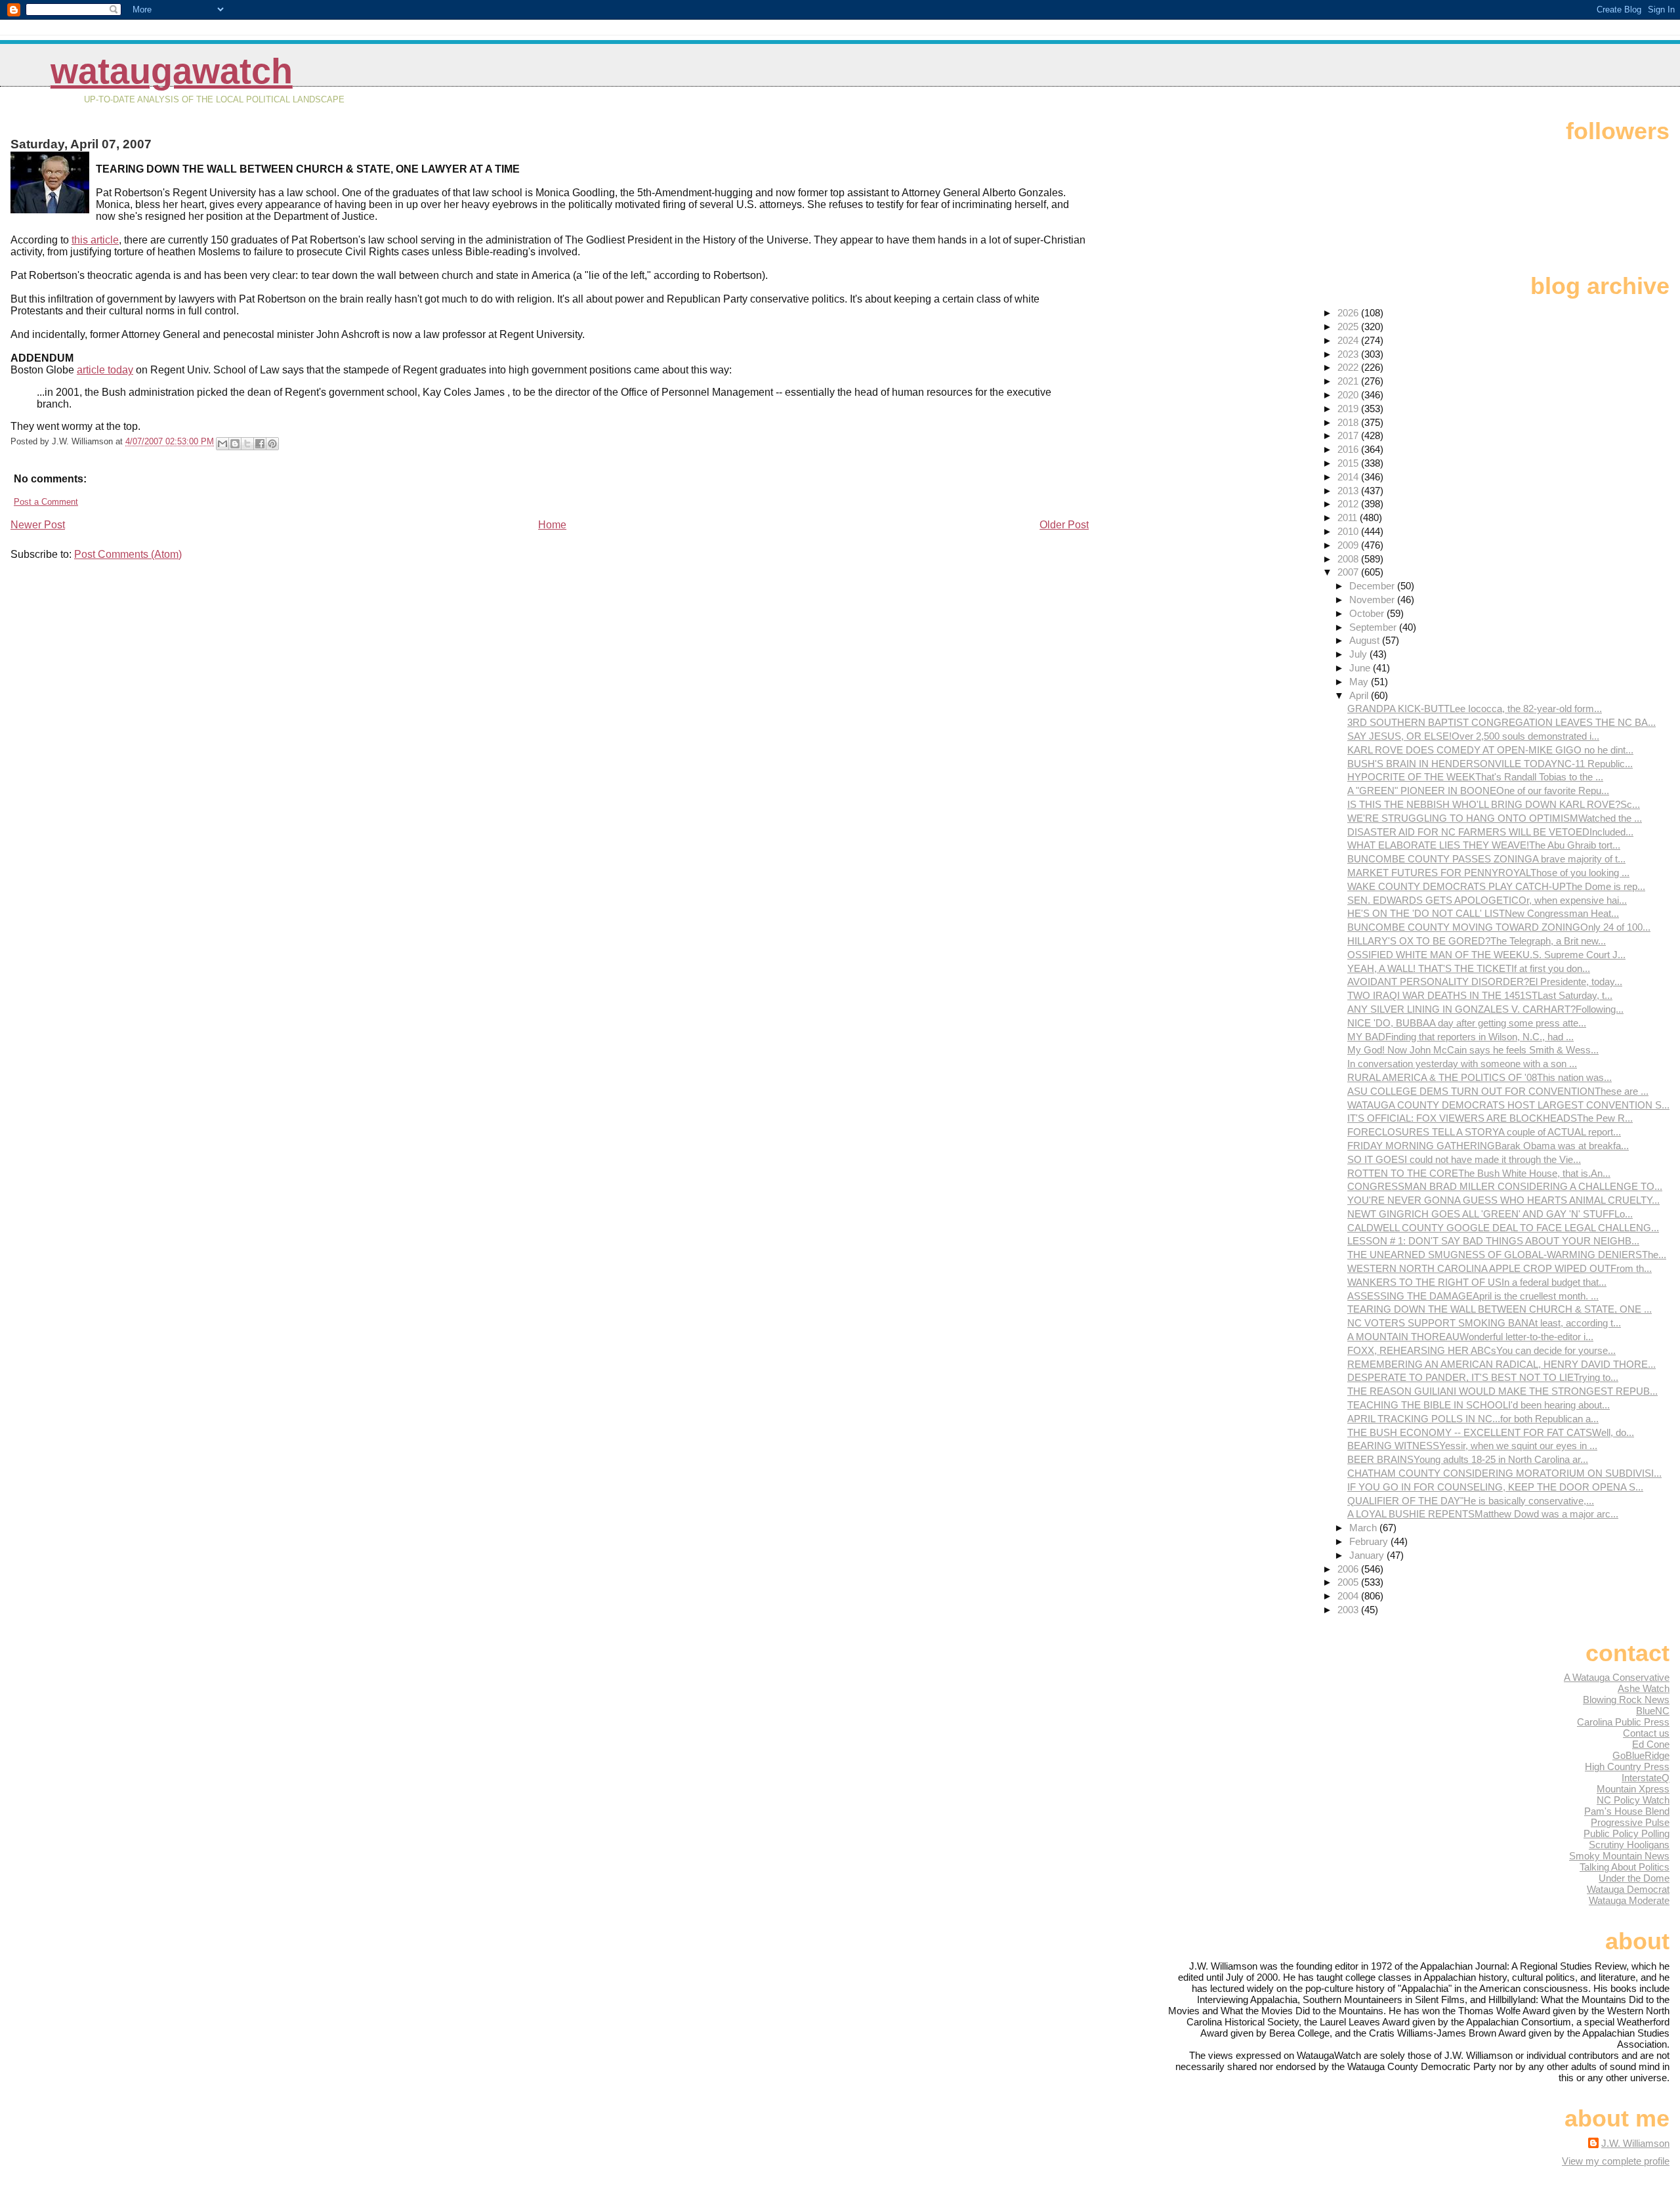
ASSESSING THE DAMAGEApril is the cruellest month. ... (1473, 1296)
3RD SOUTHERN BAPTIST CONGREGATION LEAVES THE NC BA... (1501, 722)
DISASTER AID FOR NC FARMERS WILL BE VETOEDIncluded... (1490, 832)
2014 (1349, 477)
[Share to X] (247, 444)
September (1374, 627)
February (1370, 1541)
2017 (1349, 435)
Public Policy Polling (1627, 1833)
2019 (1349, 409)
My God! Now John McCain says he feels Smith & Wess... (1473, 1050)
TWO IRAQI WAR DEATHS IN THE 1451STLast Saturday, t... (1480, 995)
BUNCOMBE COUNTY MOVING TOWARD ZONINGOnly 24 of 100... (1499, 927)
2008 (1349, 559)
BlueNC (1653, 1711)
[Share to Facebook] (260, 444)
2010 (1349, 531)
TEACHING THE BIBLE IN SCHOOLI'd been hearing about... (1479, 1405)
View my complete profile (1616, 2161)
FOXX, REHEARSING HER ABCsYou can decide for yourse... (1481, 1350)
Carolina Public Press (1623, 1722)
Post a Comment (46, 502)
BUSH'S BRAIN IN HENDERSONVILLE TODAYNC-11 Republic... (1490, 764)
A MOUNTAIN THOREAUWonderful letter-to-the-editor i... (1470, 1337)
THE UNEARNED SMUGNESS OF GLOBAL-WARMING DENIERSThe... (1507, 1255)
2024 (1349, 340)
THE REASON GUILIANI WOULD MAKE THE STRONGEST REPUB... (1502, 1391)
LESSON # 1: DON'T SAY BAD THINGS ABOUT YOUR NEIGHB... (1493, 1241)
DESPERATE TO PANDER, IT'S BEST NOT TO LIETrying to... (1483, 1377)
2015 (1349, 463)
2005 (1349, 1582)
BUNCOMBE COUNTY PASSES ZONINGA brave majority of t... (1486, 859)
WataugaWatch (172, 71)
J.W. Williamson (1635, 2143)
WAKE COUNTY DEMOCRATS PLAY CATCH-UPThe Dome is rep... (1496, 886)
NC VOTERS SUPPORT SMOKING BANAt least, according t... (1484, 1323)
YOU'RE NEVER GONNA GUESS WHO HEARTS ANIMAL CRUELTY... (1503, 1200)
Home (552, 525)
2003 (1349, 1610)
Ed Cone (1651, 1744)
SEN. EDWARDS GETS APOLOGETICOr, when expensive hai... (1487, 900)
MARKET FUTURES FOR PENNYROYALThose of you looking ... (1488, 873)
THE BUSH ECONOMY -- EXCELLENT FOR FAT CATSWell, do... (1491, 1432)
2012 (1349, 504)
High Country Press (1627, 1766)
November (1373, 600)
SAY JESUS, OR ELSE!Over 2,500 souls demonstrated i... (1473, 736)
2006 (1349, 1569)
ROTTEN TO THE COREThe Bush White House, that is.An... (1479, 1173)
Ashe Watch (1644, 1688)
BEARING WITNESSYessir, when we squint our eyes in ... (1472, 1446)
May (1360, 682)
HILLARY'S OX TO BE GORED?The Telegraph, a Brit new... (1477, 941)
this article (95, 240)
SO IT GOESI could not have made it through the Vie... (1464, 1159)
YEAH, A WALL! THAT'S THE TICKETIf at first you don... (1469, 968)
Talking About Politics (1625, 1867)
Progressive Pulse (1630, 1822)
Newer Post (38, 525)
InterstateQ (1646, 1778)
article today (105, 370)
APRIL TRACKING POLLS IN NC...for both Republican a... (1473, 1419)
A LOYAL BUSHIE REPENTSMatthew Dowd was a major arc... (1483, 1514)
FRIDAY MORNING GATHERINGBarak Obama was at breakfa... (1488, 1146)
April (1360, 695)
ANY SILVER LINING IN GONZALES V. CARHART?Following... (1485, 1009)
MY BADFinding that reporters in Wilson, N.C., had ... (1460, 1037)
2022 (1349, 367)
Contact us (1646, 1733)
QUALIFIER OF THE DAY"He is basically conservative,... (1471, 1501)
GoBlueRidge (1641, 1755)
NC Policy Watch (1633, 1800)
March (1364, 1528)
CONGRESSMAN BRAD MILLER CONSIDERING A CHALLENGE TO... (1505, 1186)
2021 (1349, 381)
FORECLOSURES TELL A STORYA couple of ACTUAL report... (1484, 1132)
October (1368, 613)
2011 (1349, 518)
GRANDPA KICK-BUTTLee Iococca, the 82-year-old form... (1475, 709)
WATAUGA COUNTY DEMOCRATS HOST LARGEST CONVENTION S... (1508, 1105)
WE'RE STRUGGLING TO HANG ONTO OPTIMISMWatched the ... (1495, 818)
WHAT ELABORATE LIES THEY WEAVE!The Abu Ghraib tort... (1484, 845)
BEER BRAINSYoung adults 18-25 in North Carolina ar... (1468, 1459)
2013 (1349, 491)
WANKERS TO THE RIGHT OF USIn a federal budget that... (1477, 1282)
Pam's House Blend (1627, 1811)
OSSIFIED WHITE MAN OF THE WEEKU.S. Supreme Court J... (1486, 955)
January (1368, 1555)
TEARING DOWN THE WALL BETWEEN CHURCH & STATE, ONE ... (1500, 1309)
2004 (1349, 1596)
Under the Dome (1634, 1878)
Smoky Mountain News (1619, 1856)
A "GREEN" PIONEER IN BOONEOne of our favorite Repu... (1478, 791)
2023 (1349, 354)
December (1373, 586)
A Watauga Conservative (1617, 1677)
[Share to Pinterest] (272, 444)
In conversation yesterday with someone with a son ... (1462, 1064)
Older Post (1064, 525)
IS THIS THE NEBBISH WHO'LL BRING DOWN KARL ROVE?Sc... (1494, 804)
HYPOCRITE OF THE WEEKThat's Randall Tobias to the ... (1475, 777)
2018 (1349, 422)
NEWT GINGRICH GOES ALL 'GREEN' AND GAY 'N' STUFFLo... (1490, 1214)
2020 (1349, 395)
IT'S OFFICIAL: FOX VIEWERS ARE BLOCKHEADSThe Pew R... (1490, 1118)
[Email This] (222, 444)
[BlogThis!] (235, 444)
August (1366, 640)
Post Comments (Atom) (128, 554)
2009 (1349, 545)
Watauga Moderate (1629, 1900)
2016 (1349, 449)
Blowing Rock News (1626, 1700)
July (1359, 654)
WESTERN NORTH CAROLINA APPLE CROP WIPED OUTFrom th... (1500, 1268)
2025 (1349, 327)
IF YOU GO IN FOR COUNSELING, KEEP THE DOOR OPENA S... (1495, 1487)
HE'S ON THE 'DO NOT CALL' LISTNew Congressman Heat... (1483, 913)
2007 (1349, 572)
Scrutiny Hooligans (1629, 1845)
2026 (1349, 313)
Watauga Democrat (1628, 1889)
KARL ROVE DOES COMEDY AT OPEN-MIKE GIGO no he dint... (1490, 750)
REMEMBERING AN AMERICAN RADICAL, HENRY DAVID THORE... (1501, 1364)
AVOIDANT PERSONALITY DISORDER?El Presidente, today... (1485, 982)
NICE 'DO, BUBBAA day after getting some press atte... (1467, 1023)
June (1361, 668)
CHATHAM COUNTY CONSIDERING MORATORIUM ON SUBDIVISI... (1504, 1473)
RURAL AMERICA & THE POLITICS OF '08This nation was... (1480, 1077)
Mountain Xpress (1633, 1789)
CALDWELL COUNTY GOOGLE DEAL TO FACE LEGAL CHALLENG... (1503, 1228)
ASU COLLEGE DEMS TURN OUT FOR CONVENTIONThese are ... (1498, 1091)
